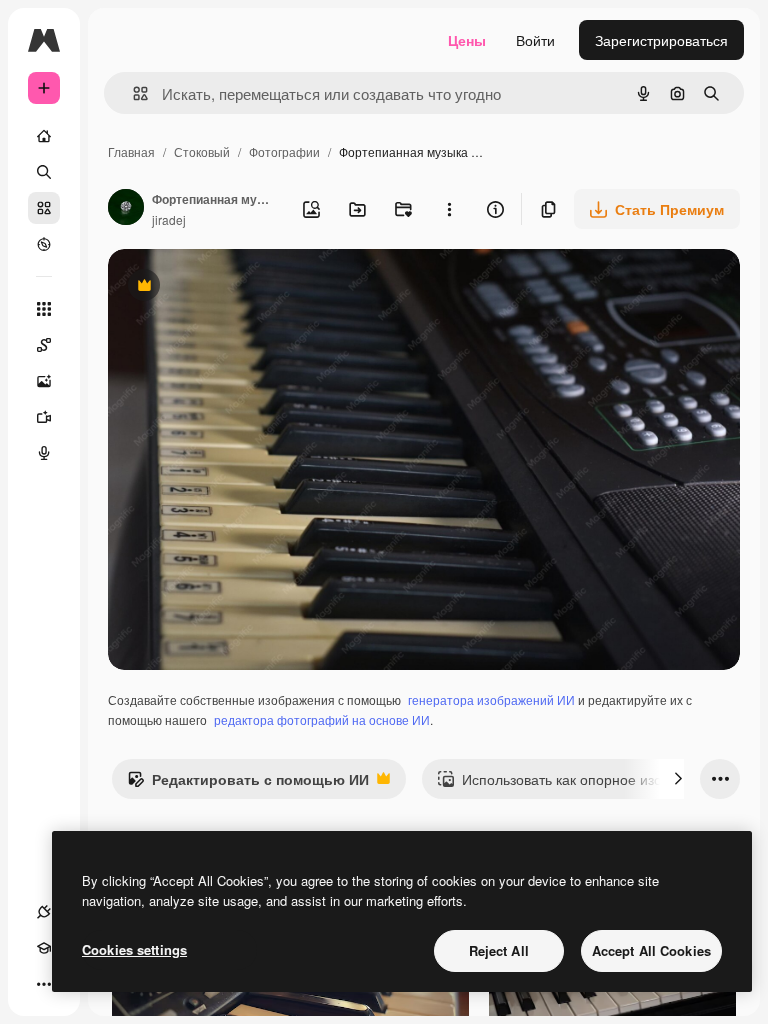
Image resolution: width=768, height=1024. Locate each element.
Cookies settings (134, 949)
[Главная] (44, 136)
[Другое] (44, 984)
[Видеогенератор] (44, 417)
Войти (535, 40)
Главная (131, 151)
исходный (242, 287)
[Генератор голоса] (44, 453)
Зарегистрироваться (661, 40)
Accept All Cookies (651, 950)
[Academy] (44, 948)
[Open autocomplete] (132, 93)
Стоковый (202, 151)
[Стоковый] (44, 208)
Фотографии (284, 151)
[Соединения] (44, 912)
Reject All (499, 950)
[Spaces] (44, 345)
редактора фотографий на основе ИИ (322, 719)
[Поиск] (44, 172)
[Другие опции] (449, 209)
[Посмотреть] (44, 244)
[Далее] (678, 779)
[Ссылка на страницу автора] (126, 209)
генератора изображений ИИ (491, 699)
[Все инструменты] (44, 309)
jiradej (169, 219)
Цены (467, 40)
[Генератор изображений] (44, 381)
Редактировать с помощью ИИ (248, 784)
